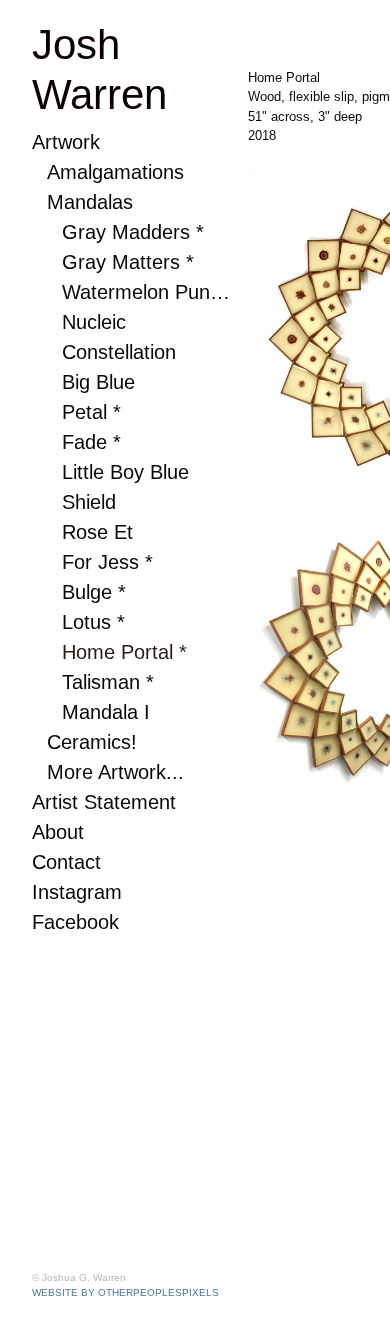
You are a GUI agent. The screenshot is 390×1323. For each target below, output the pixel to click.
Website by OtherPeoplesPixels (125, 1292)
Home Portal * (104, 651)
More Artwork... (95, 771)
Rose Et (85, 531)
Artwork (56, 141)
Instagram (62, 891)
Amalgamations (93, 171)
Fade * (82, 441)
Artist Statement (82, 801)
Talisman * (94, 681)
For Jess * (92, 561)
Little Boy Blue (106, 471)
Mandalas (76, 201)
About (49, 831)
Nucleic (83, 321)
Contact (54, 861)
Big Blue (87, 381)
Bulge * (84, 591)
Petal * (82, 411)
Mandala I (91, 711)
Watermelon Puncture (125, 291)
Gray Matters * (108, 261)
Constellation (100, 351)
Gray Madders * (110, 231)
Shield (80, 501)
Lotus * (84, 621)
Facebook (60, 921)
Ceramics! (75, 741)
